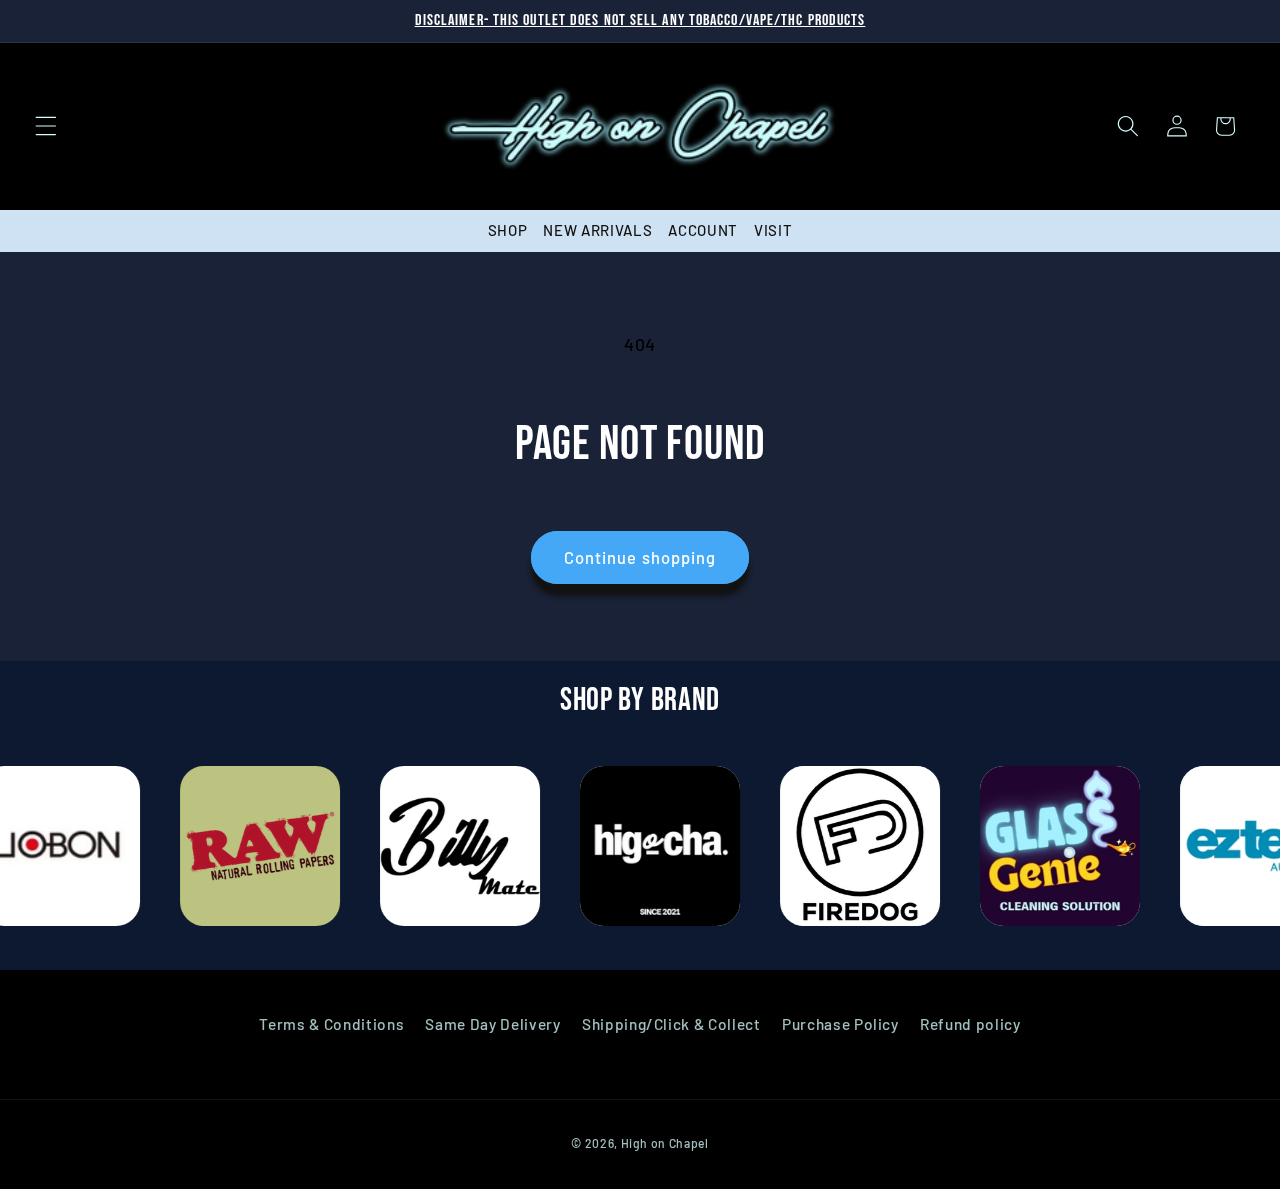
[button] (46, 126)
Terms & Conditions (331, 1024)
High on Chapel (665, 1143)
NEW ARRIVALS (597, 230)
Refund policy (970, 1024)
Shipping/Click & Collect (671, 1024)
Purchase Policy (840, 1024)
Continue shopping (640, 557)
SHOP (508, 230)
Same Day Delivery (492, 1024)
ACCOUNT (703, 230)
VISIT (773, 230)
